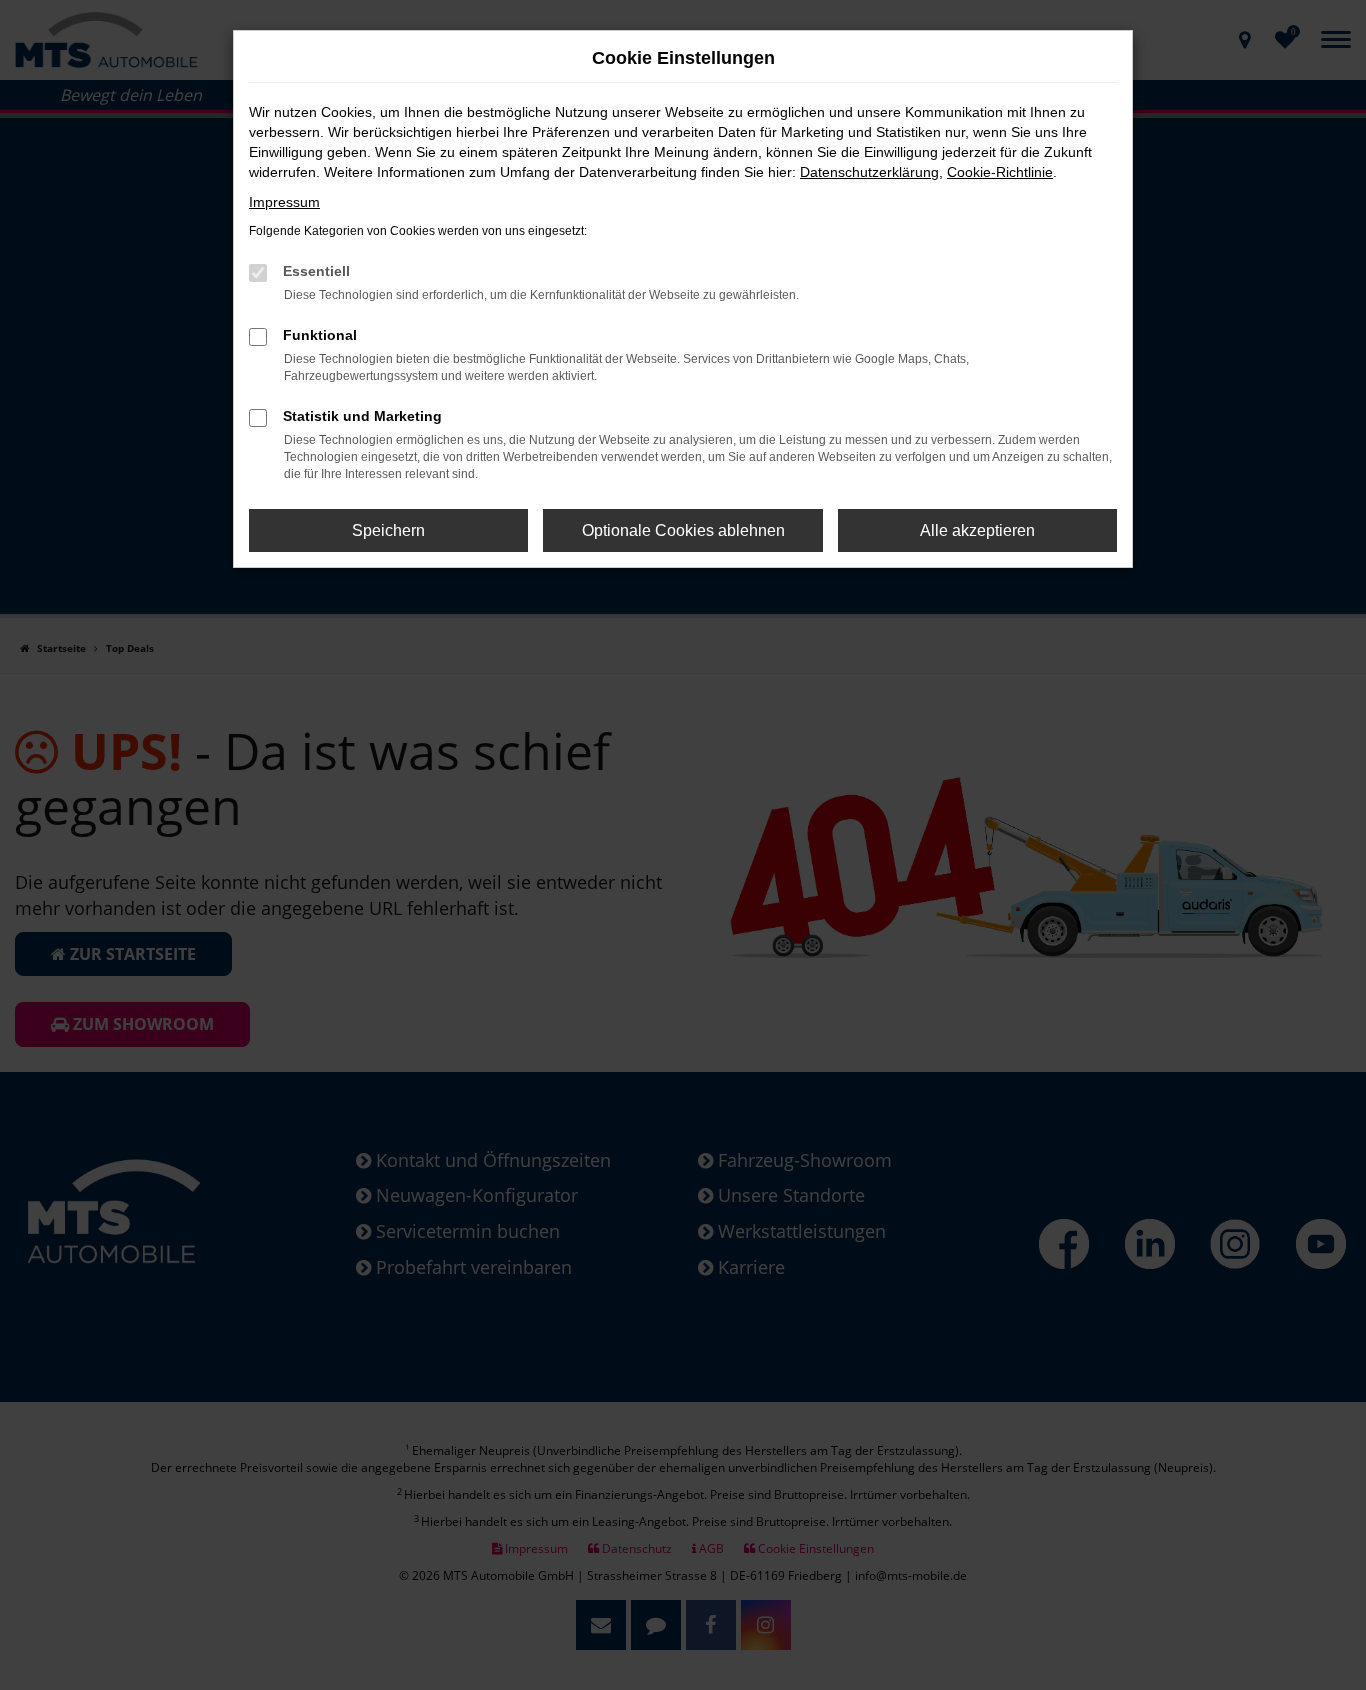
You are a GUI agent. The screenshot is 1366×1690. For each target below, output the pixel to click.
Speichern (388, 530)
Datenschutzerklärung (869, 172)
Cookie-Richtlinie (1000, 172)
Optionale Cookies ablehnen (683, 530)
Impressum (284, 202)
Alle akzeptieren (977, 530)
